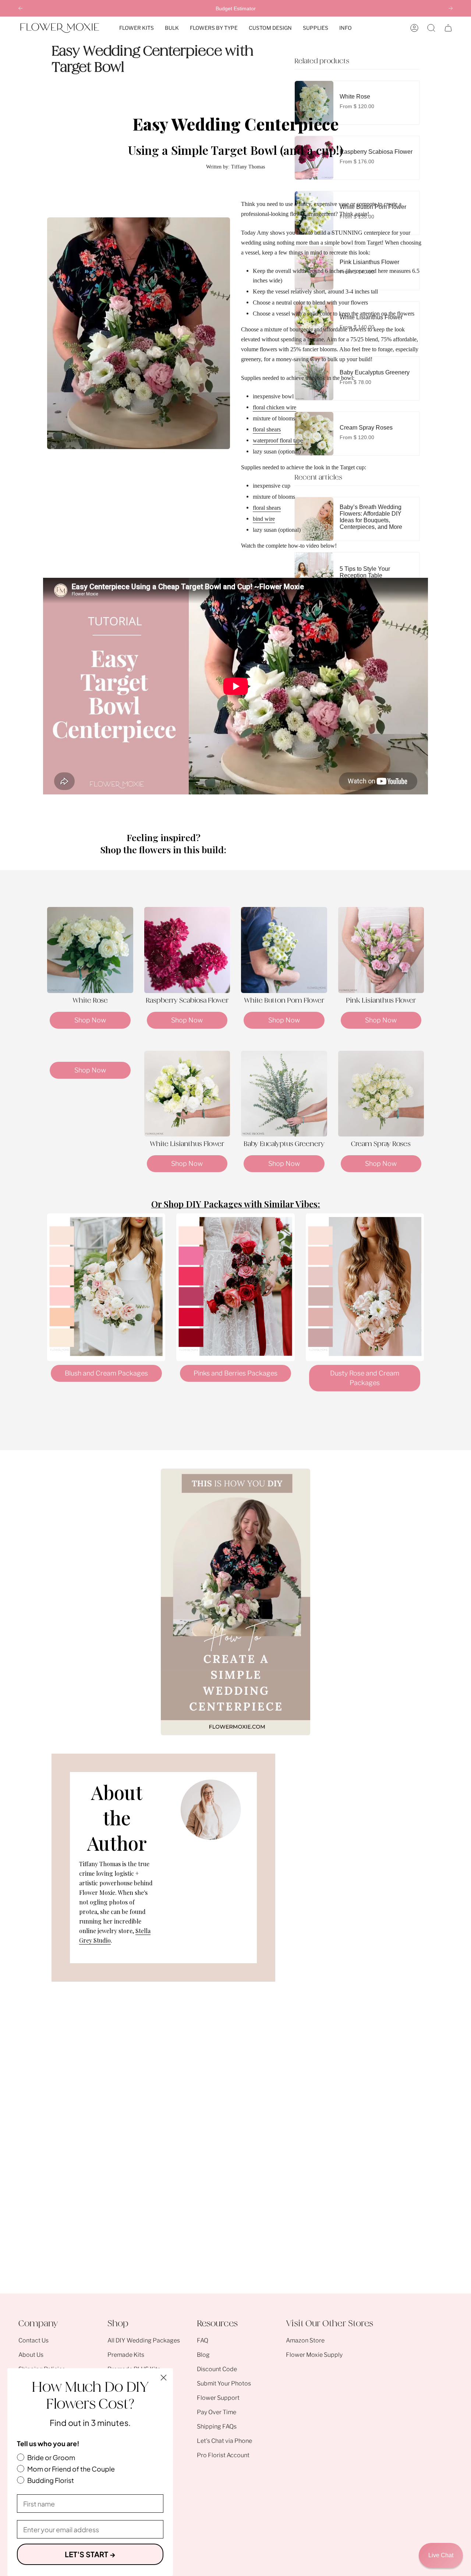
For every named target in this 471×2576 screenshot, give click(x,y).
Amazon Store (305, 2340)
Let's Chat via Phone (224, 2441)
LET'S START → (90, 2554)
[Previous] (20, 8)
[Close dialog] (164, 2378)
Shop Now (90, 1020)
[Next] (451, 8)
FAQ (203, 2340)
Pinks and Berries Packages (235, 1373)
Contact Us (33, 2340)
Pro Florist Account (223, 2455)
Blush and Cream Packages (106, 1373)
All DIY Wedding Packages (144, 2340)
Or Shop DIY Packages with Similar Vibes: (236, 1204)
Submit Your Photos (224, 2383)
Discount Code (217, 2369)
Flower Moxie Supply (314, 2355)
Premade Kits (126, 2355)
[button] (137, 28)
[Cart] (448, 28)
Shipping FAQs (217, 2426)
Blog (203, 2355)
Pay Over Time (217, 2412)
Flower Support (218, 2398)
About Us (31, 2355)
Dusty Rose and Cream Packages (365, 1378)
